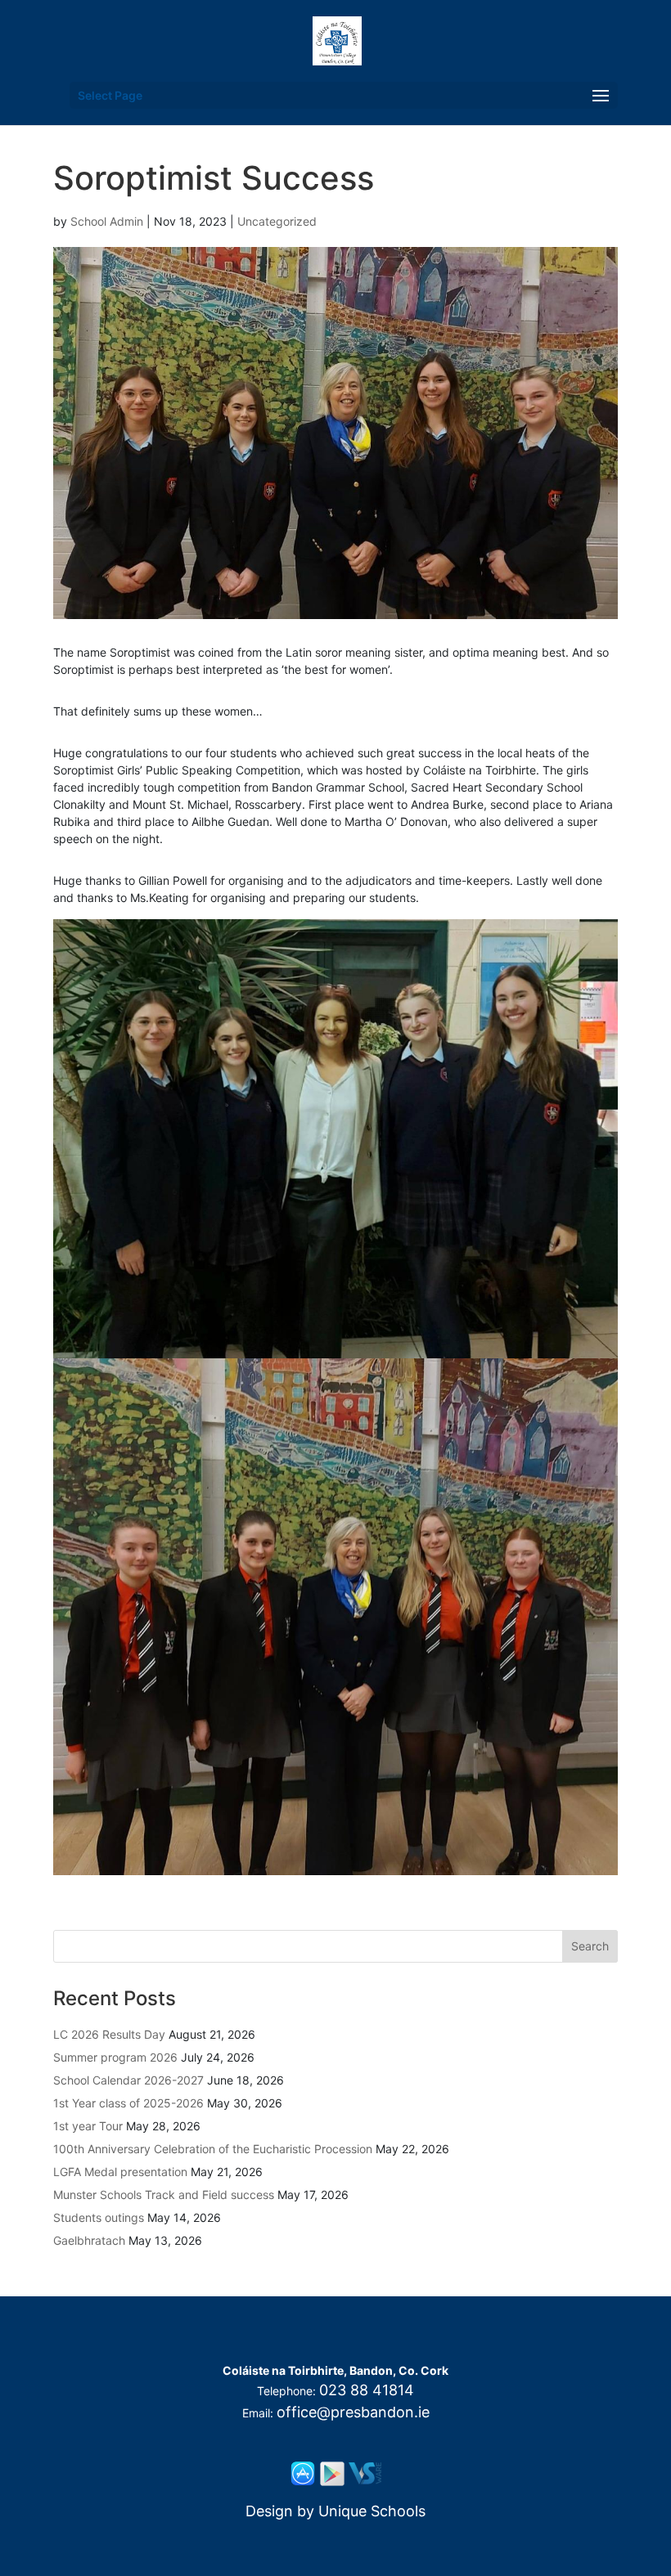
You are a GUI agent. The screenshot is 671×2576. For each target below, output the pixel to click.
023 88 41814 (367, 2390)
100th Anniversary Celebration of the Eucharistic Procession (213, 2149)
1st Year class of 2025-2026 (128, 2103)
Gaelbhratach (89, 2240)
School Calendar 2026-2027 (128, 2080)
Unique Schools (372, 2511)
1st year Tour (88, 2126)
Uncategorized (277, 221)
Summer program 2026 (115, 2057)
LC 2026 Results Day (109, 2034)
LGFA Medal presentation (120, 2172)
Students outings (99, 2217)
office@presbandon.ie (353, 2412)
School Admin (107, 221)
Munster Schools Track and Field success (164, 2195)
